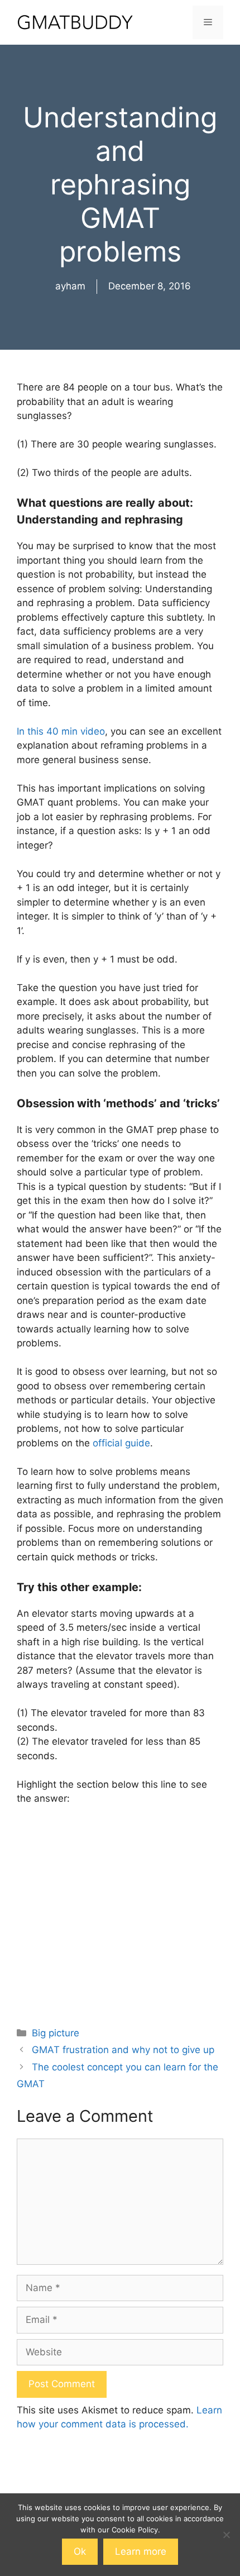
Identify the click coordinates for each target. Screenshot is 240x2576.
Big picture (56, 2033)
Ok (80, 2551)
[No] (226, 2535)
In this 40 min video (61, 731)
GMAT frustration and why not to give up (123, 2050)
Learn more (141, 2551)
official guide (121, 1443)
